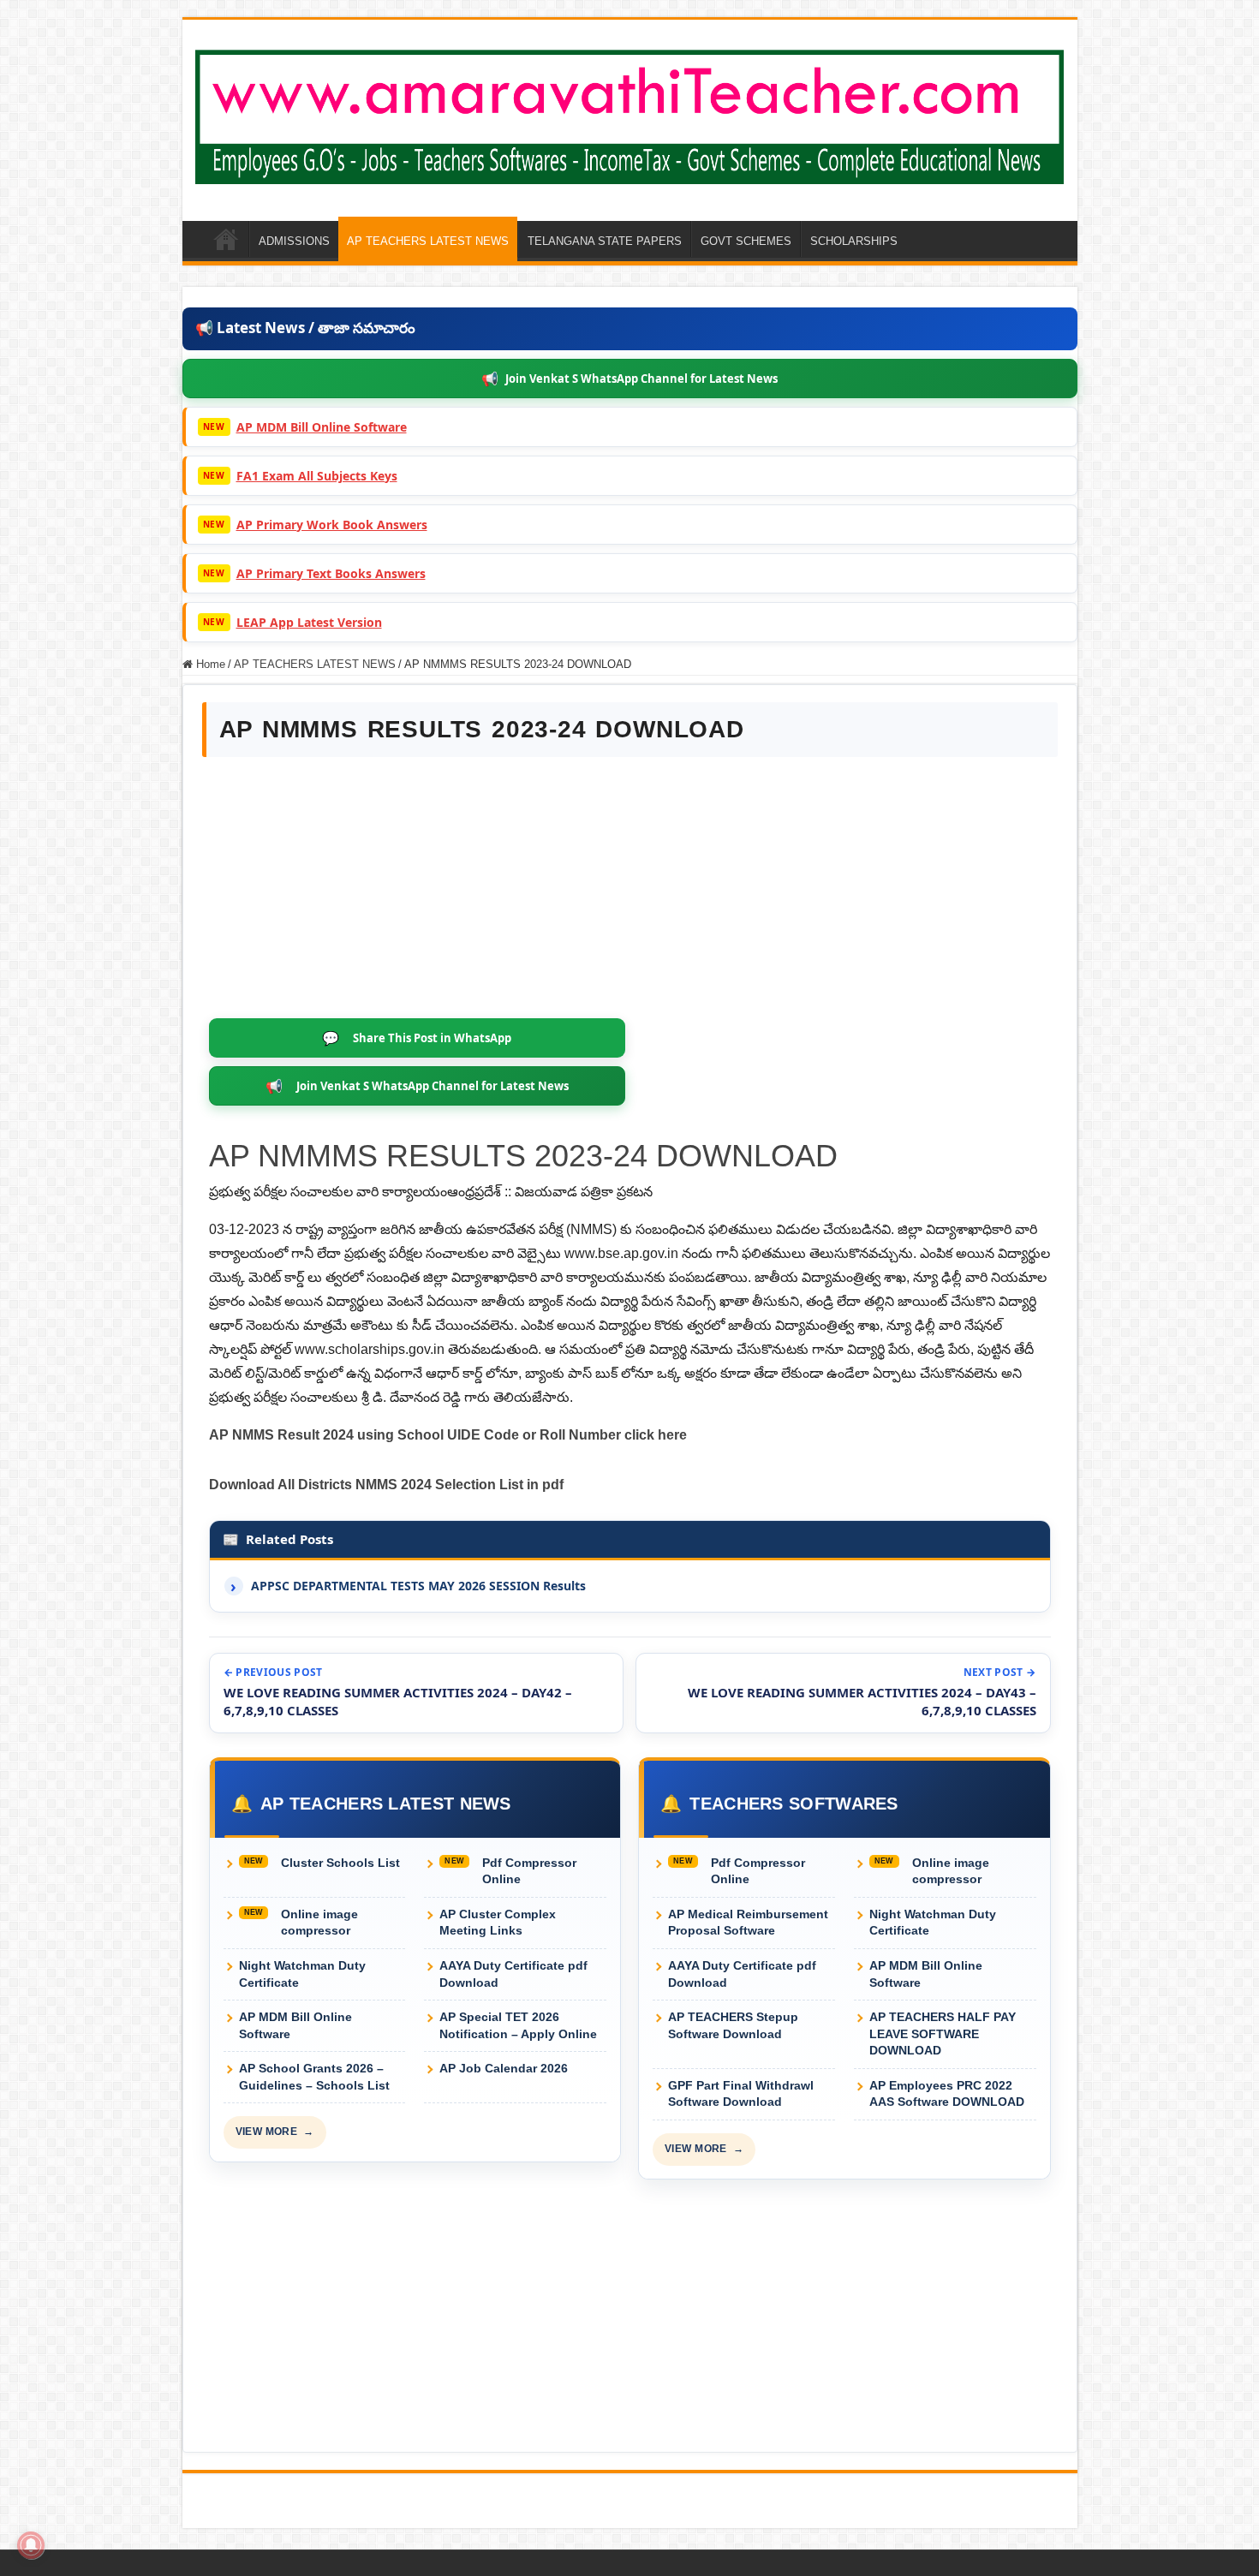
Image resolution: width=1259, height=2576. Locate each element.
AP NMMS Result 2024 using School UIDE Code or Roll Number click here (448, 1435)
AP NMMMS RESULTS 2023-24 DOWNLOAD (523, 1156)
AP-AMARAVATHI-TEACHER (226, 239)
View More (275, 2132)
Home (209, 664)
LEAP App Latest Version (309, 622)
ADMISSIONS (294, 241)
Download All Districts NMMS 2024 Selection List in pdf (386, 1485)
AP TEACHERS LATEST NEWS (428, 241)
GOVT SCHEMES (746, 241)
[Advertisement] (630, 890)
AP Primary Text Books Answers (331, 573)
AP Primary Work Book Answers (332, 525)
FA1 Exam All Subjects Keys (317, 476)
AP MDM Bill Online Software (322, 427)
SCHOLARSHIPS (854, 241)
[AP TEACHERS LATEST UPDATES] (630, 114)
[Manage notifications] (31, 2545)
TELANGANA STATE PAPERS (605, 241)
